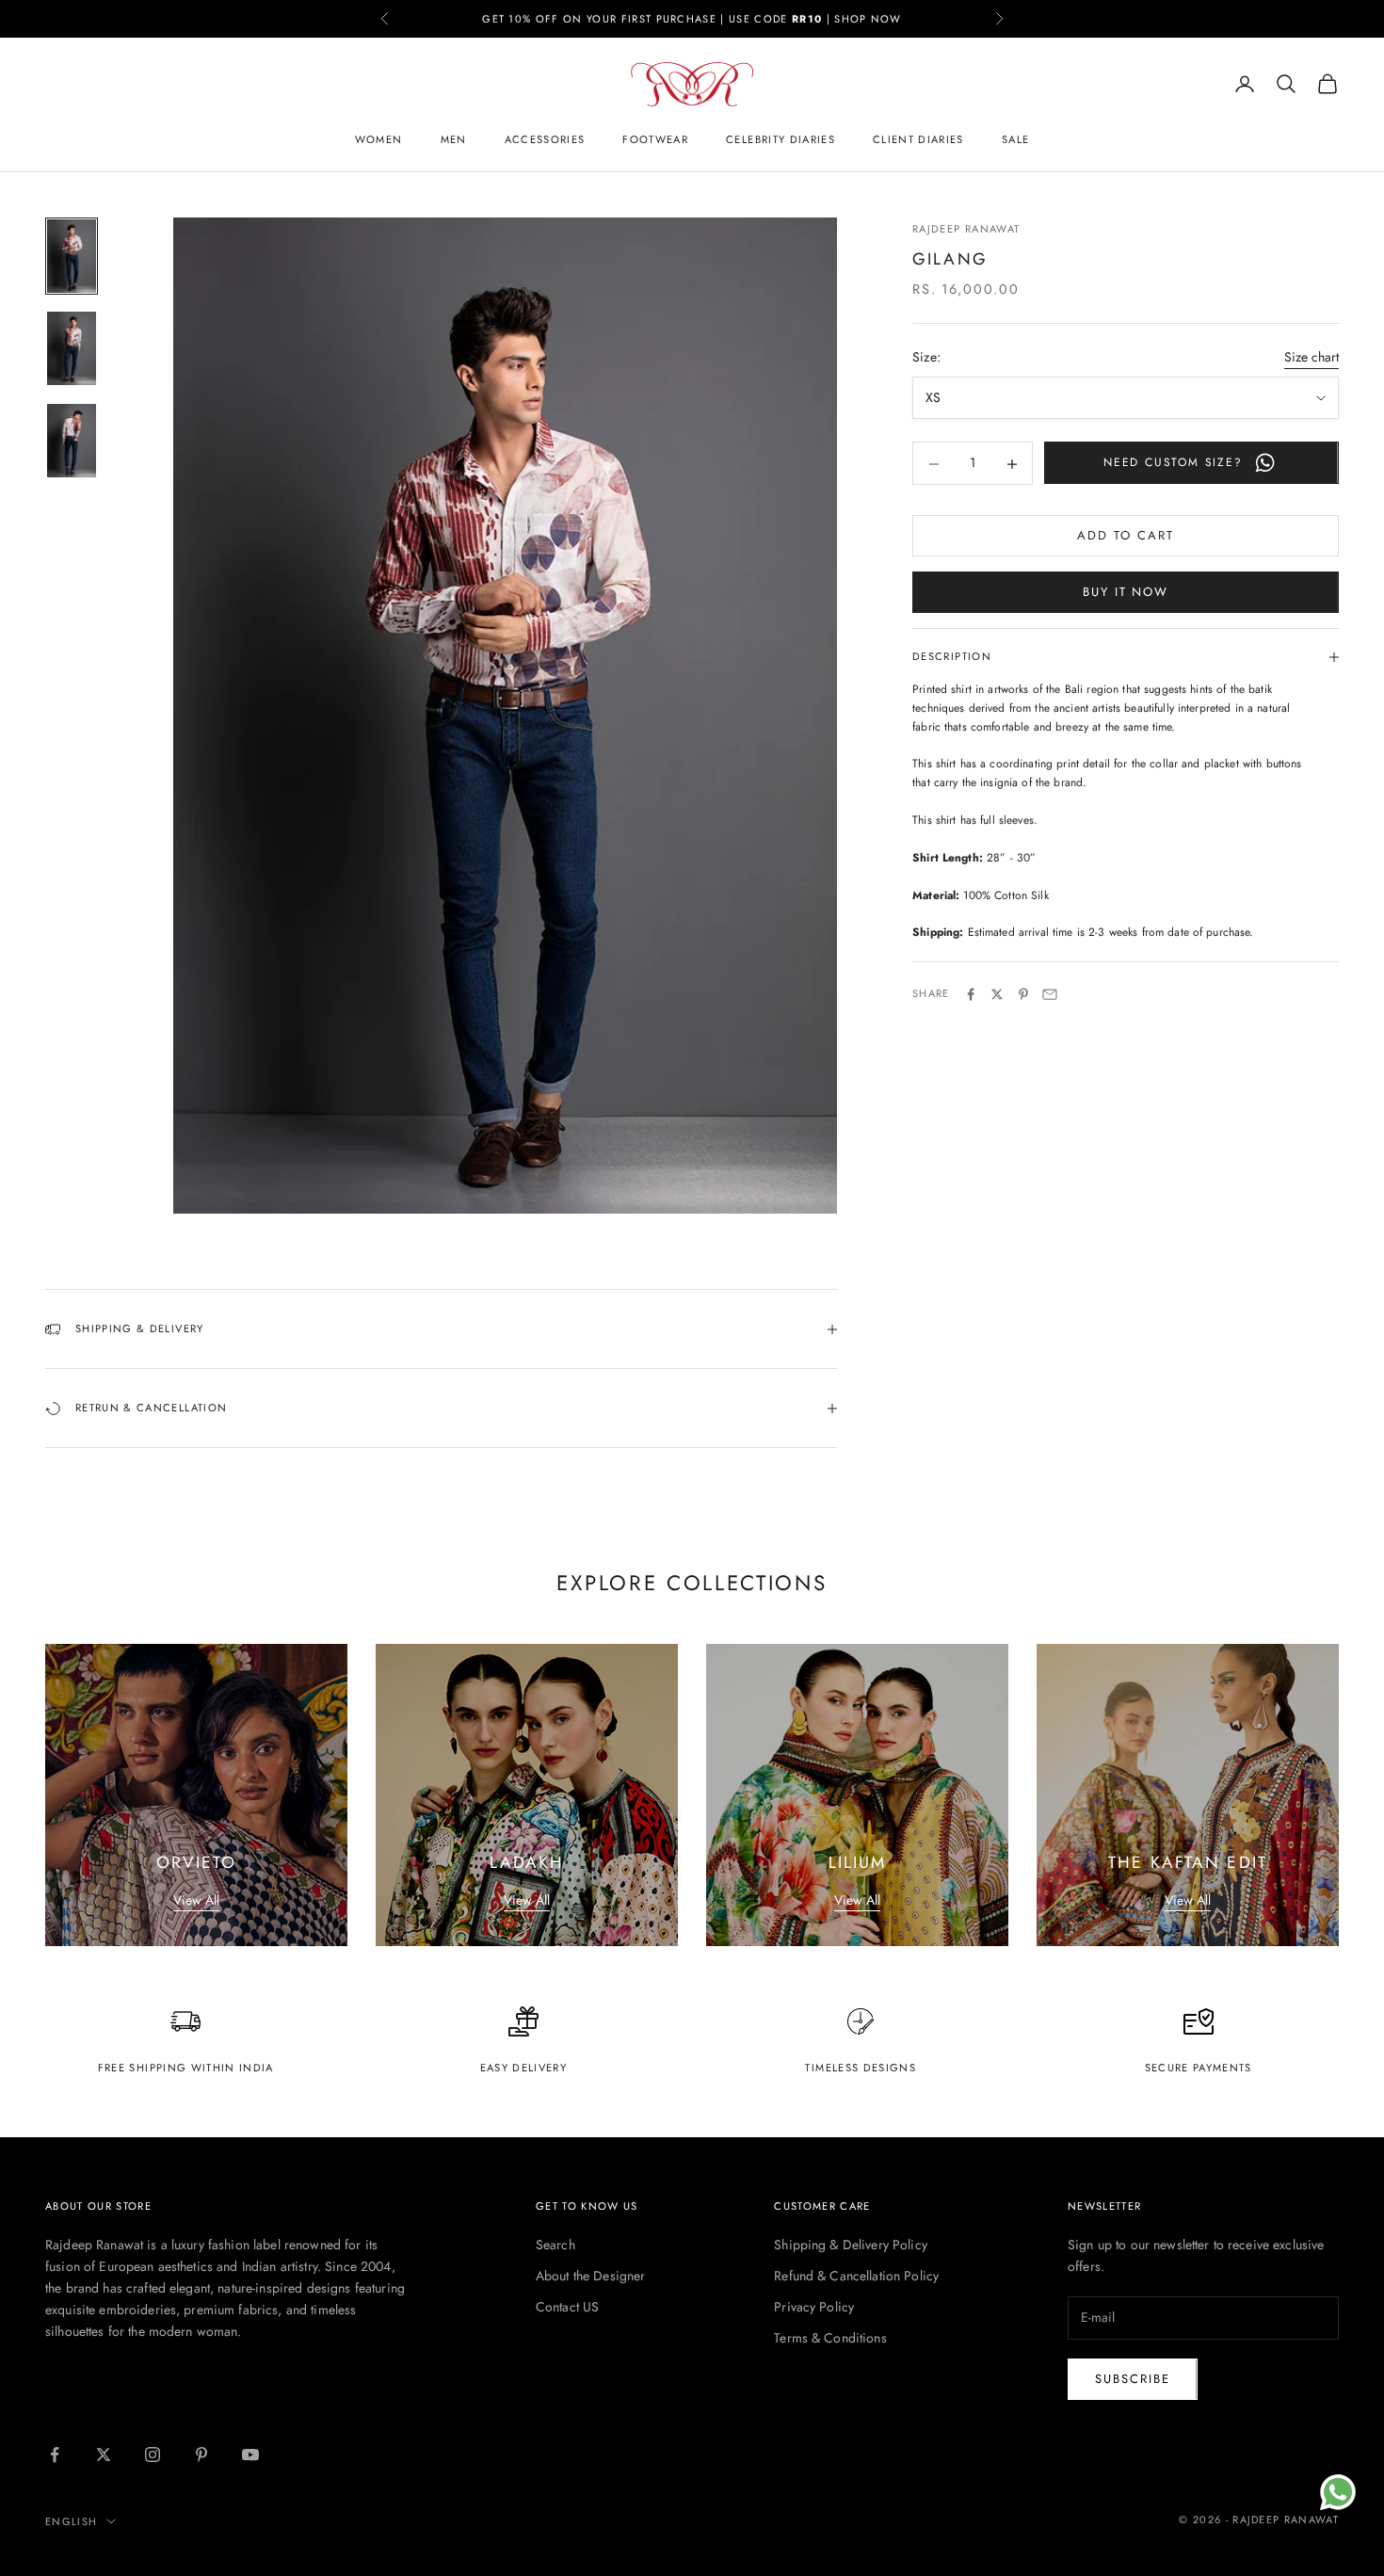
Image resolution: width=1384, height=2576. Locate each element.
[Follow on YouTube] (250, 2455)
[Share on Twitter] (997, 994)
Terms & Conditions (830, 2338)
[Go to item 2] (72, 348)
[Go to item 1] (72, 256)
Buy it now (1126, 593)
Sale (1015, 139)
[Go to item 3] (72, 441)
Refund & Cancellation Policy (856, 2276)
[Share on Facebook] (971, 994)
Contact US (567, 2307)
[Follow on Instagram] (153, 2455)
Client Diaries (918, 139)
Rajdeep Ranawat (966, 229)
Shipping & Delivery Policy (851, 2245)
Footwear (655, 139)
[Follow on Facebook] (55, 2455)
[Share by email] (1050, 994)
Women (379, 139)
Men (454, 139)
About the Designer (591, 2276)
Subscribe (1133, 2379)
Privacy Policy (814, 2307)
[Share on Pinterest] (1023, 994)
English (71, 2521)
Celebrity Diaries (781, 139)
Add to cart (1125, 536)
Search (555, 2245)
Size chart (1312, 358)
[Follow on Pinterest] (201, 2455)
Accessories (545, 139)
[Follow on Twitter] (104, 2455)
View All (196, 1900)
